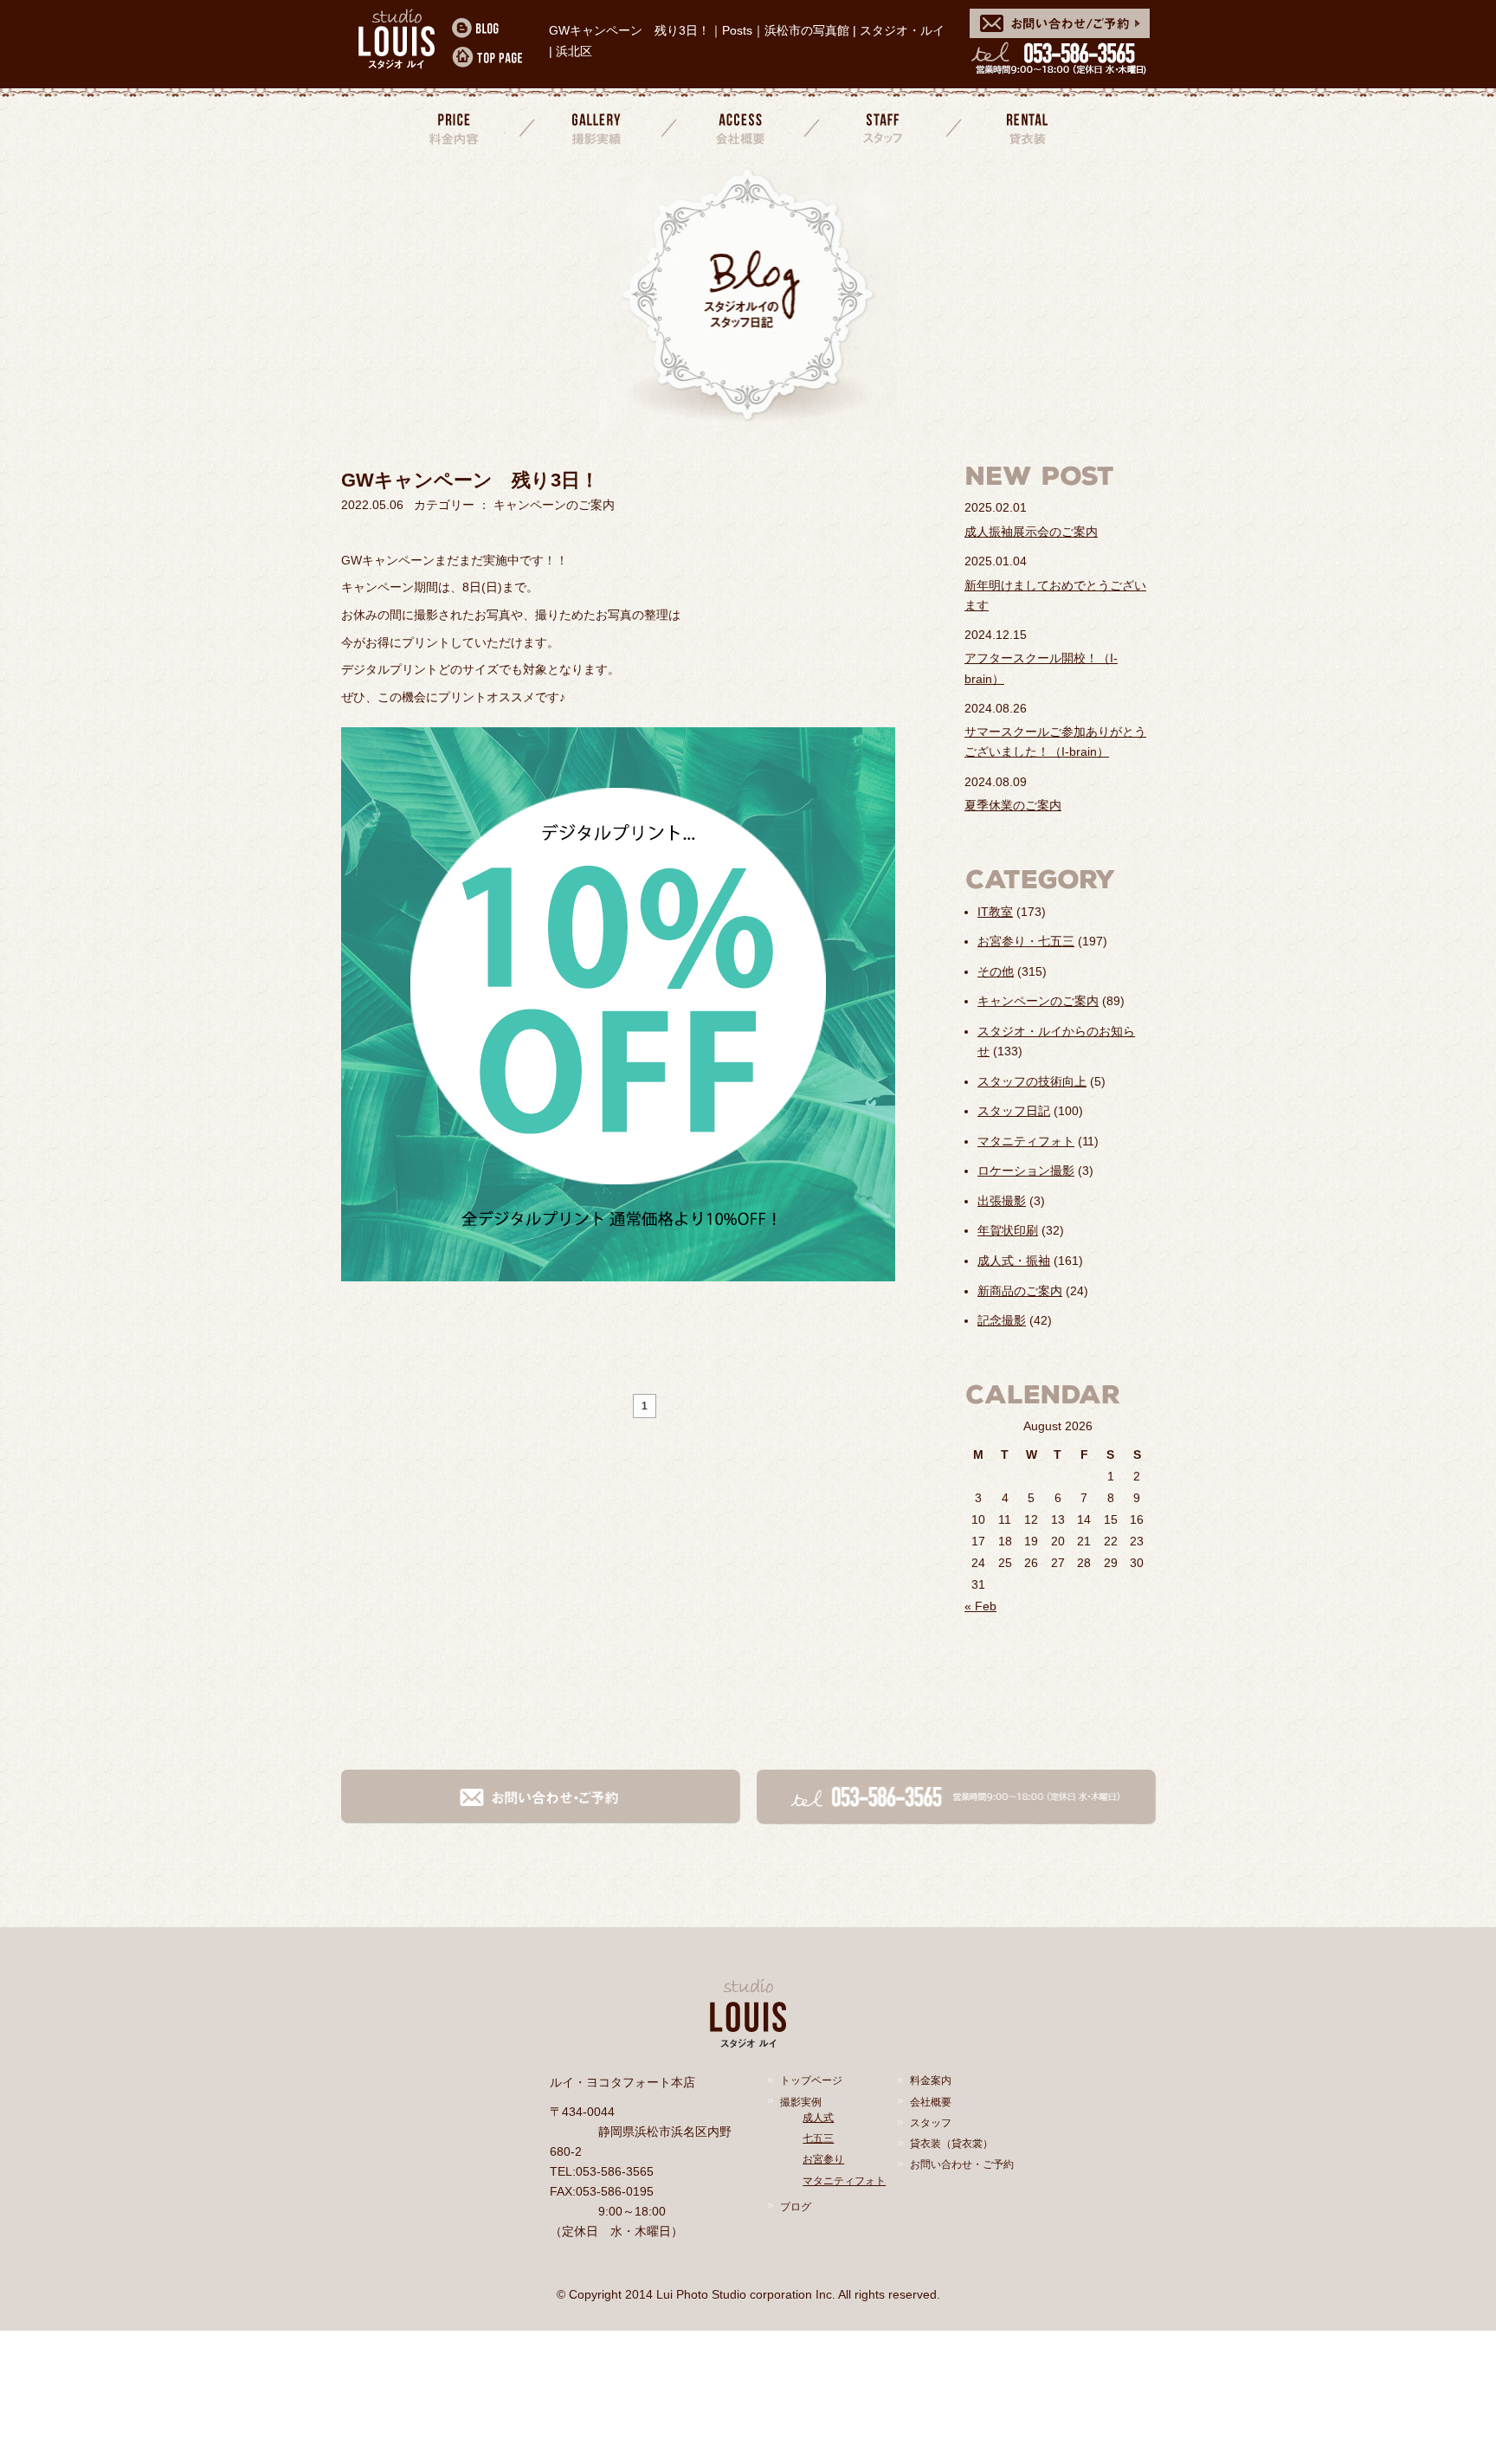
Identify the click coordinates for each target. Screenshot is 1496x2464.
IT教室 (995, 912)
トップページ (811, 2080)
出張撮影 (1002, 1201)
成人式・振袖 (1014, 1261)
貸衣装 (1025, 128)
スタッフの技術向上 (1032, 1081)
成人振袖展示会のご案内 (1031, 532)
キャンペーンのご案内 (1038, 1001)
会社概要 (740, 128)
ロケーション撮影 (1026, 1171)
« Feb (980, 1606)
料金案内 (455, 128)
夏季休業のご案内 (1013, 805)
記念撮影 (1002, 1320)
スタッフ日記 (1014, 1111)
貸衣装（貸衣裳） (951, 2144)
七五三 (818, 2138)
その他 (996, 971)
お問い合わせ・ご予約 (962, 2164)
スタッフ (883, 128)
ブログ (796, 2207)
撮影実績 (598, 128)
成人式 (818, 2118)
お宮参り (823, 2159)
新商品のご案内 (1020, 1291)
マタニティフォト (1026, 1141)
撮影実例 (801, 2102)
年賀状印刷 (1008, 1230)
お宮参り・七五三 (1026, 941)
